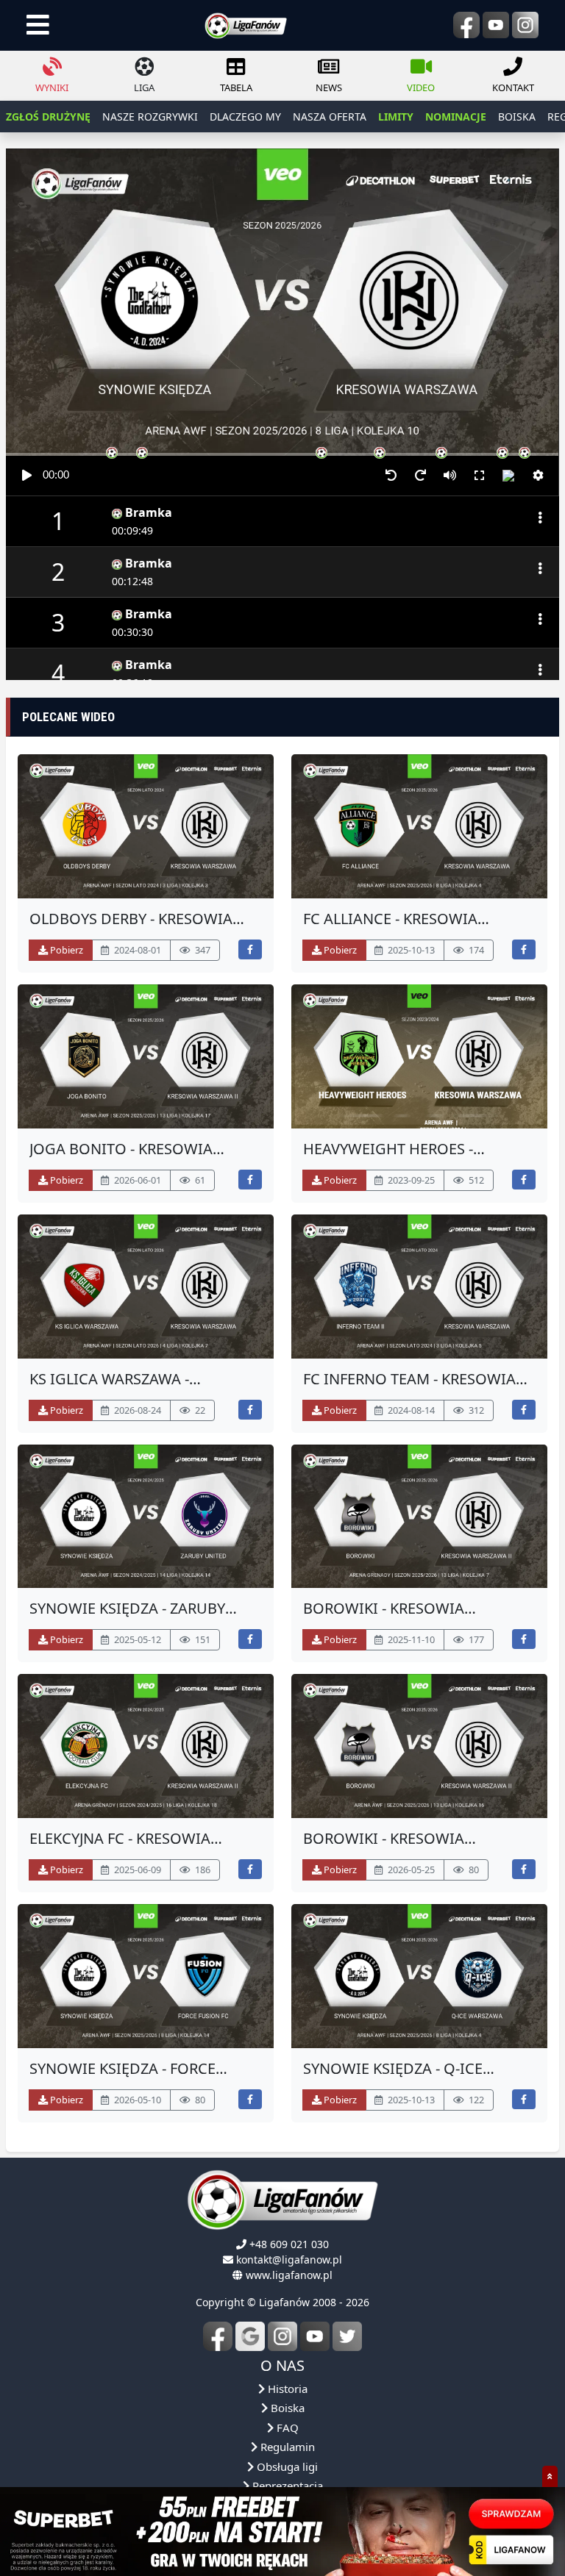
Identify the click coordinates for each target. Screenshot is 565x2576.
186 (202, 1870)
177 (475, 1639)
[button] (538, 476)
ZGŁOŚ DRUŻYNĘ (48, 117)
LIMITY (396, 117)
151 (202, 1639)
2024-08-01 (136, 950)
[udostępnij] (250, 949)
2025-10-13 (410, 950)
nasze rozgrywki (150, 117)
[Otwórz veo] (146, 826)
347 (202, 950)
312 (475, 1410)
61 (199, 1180)
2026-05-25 (410, 1870)
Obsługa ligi (286, 2466)
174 (475, 950)
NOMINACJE (456, 117)
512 (475, 1180)
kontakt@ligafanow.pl (289, 2260)
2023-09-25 (410, 1180)
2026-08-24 (136, 1410)
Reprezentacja (286, 2486)
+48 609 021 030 (289, 2244)
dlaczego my (245, 117)
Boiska (286, 2408)
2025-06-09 (136, 1870)
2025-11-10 (410, 1639)
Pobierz (65, 950)
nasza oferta (330, 117)
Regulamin (286, 2447)
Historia (286, 2389)
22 (199, 1410)
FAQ (286, 2427)
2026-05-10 (136, 2100)
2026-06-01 (136, 1180)
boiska (517, 117)
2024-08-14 (410, 1410)
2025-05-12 (136, 1639)
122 (475, 2100)
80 (473, 1870)
